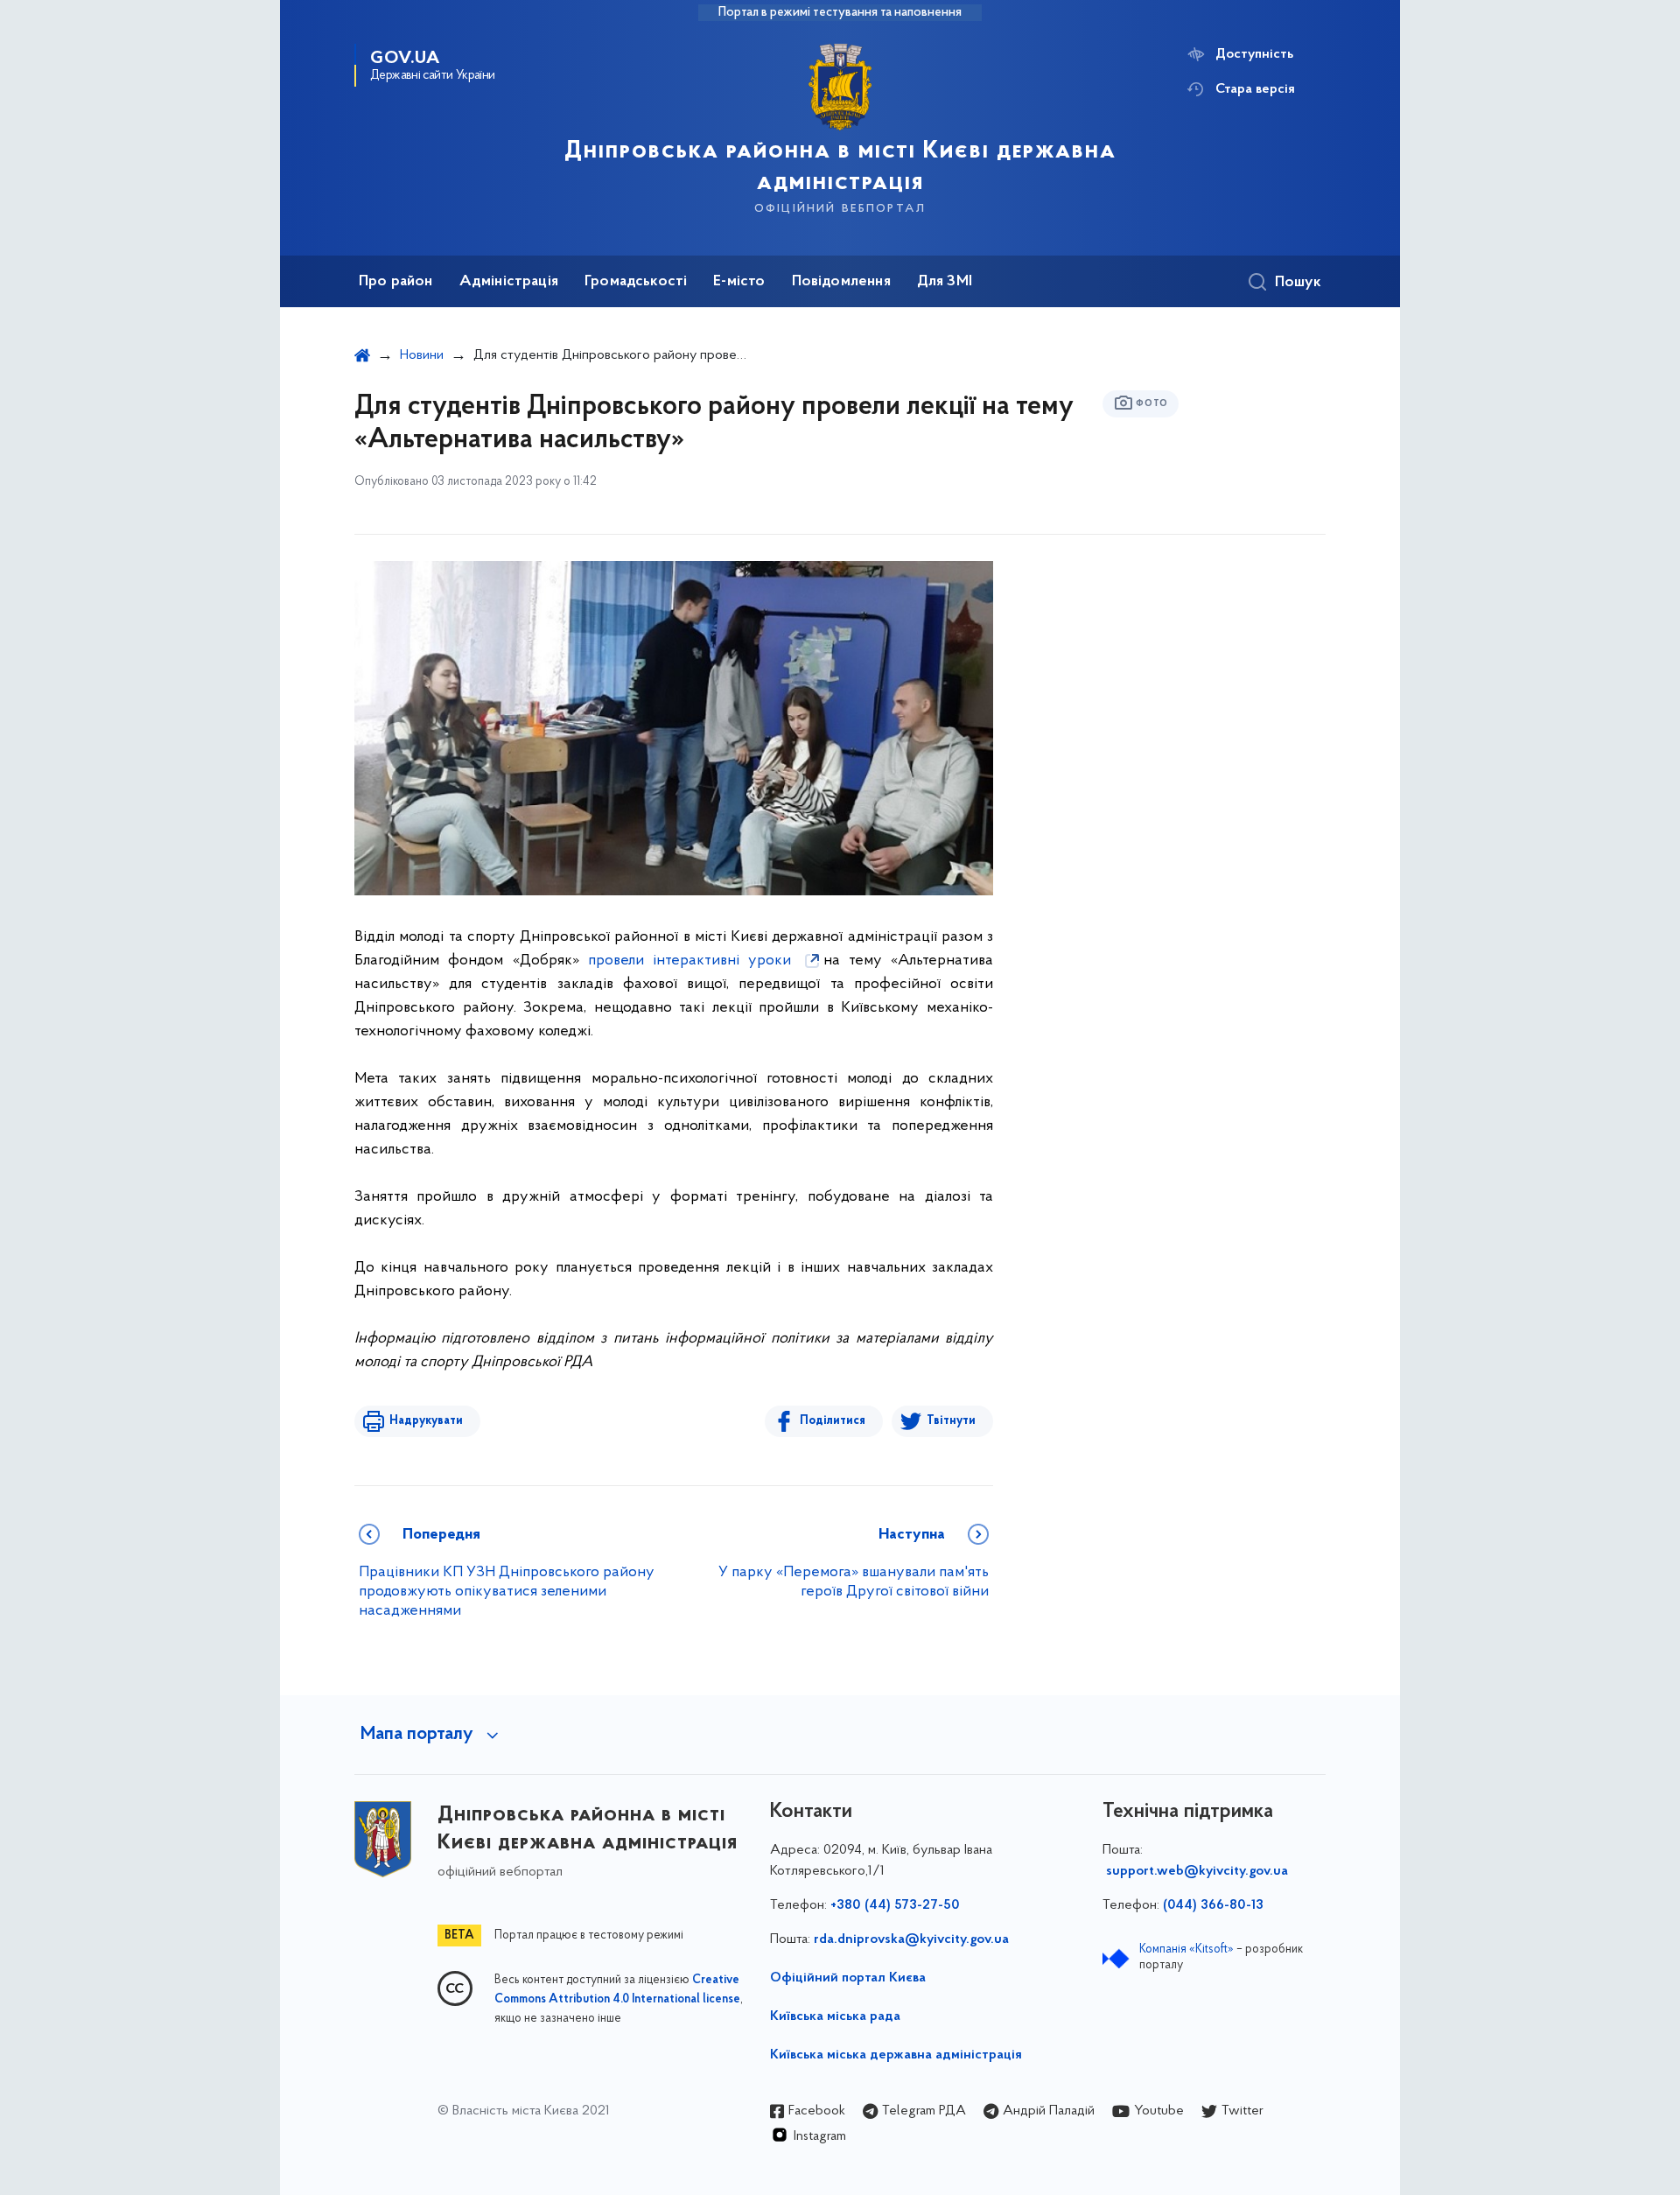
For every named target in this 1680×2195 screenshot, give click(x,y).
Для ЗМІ (945, 282)
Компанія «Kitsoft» (1186, 1950)
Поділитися (833, 1421)
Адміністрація (509, 282)
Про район (396, 282)
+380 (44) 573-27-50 (895, 1905)
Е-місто (739, 282)
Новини (422, 355)
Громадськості (636, 282)
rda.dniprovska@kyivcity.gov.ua (911, 1939)
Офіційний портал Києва (848, 1978)
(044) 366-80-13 (1213, 1905)
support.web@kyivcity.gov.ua (1197, 1871)
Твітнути (951, 1421)
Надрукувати (426, 1421)
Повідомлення (841, 282)
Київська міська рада (835, 2016)
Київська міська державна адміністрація (896, 2055)
